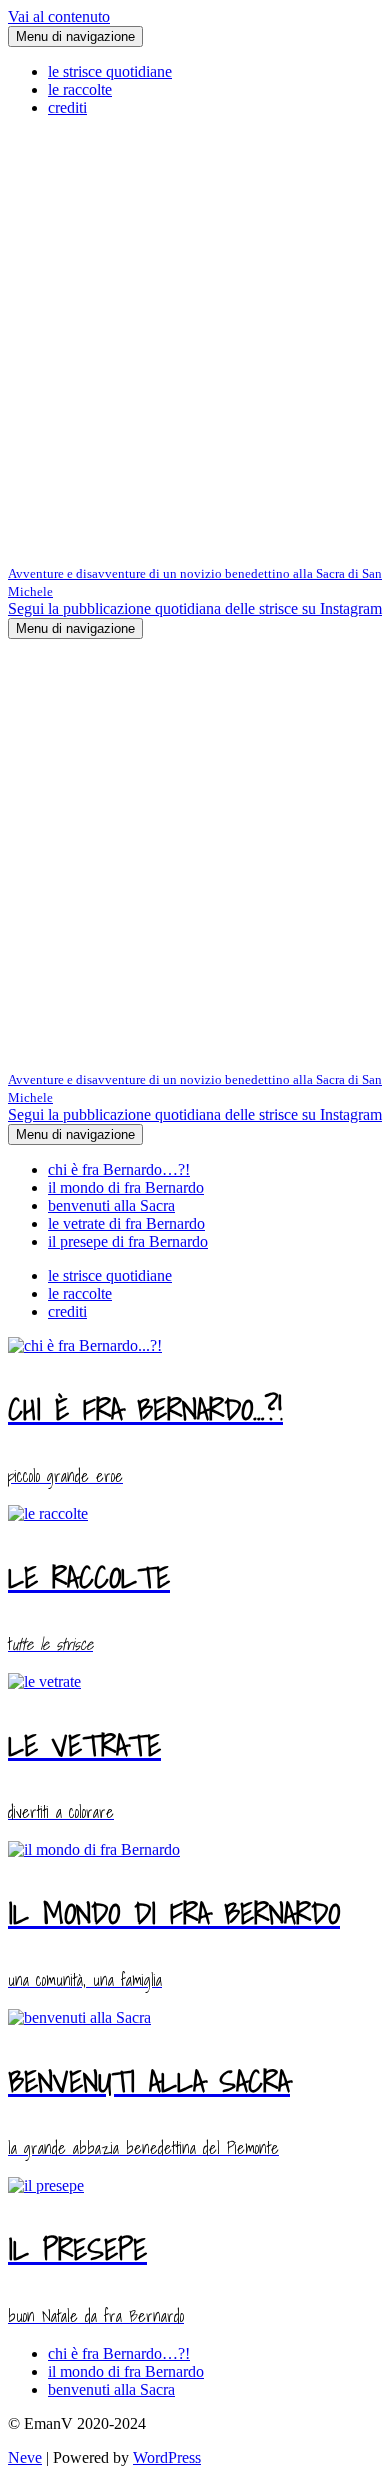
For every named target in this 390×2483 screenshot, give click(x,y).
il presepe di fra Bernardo (128, 1241)
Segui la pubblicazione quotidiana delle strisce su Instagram (195, 608)
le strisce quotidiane (110, 71)
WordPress (167, 2457)
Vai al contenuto (59, 16)
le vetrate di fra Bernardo (126, 1223)
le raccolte (80, 89)
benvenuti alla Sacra (111, 1205)
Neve (25, 2457)
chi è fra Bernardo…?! (119, 1169)
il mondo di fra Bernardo (126, 1187)
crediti (67, 107)
